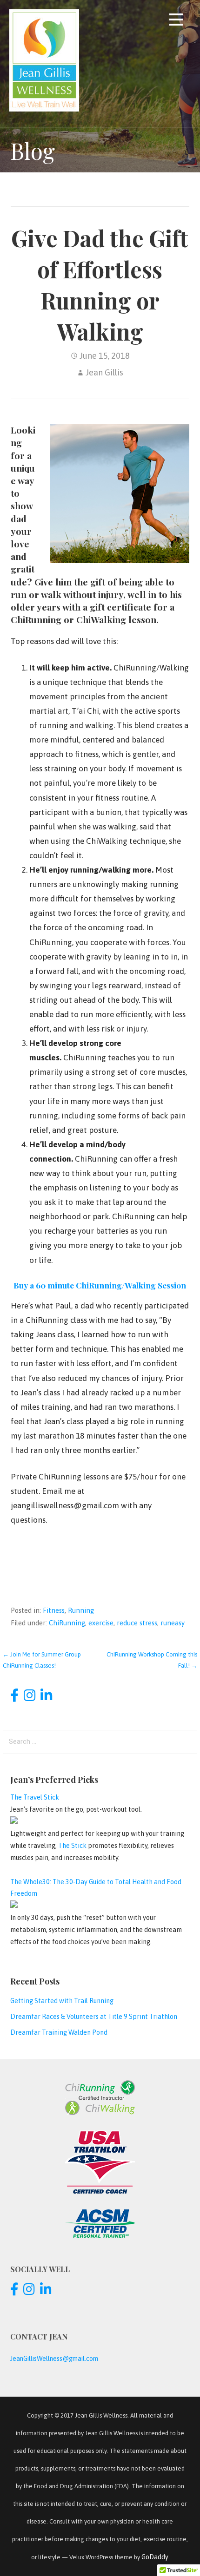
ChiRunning (67, 1623)
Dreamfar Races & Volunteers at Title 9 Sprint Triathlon (94, 2017)
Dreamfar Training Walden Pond (59, 2032)
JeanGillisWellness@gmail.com (54, 2359)
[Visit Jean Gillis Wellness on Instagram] (30, 1698)
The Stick (72, 1846)
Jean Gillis (104, 372)
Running (81, 1610)
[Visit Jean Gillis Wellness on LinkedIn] (46, 1698)
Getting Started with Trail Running (62, 2001)
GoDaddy (155, 2557)
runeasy (173, 1623)
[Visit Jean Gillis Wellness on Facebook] (14, 1698)
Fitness (54, 1610)
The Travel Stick (35, 1797)
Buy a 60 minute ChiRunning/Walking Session (100, 1285)
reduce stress (137, 1623)
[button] (176, 21)
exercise (101, 1623)
